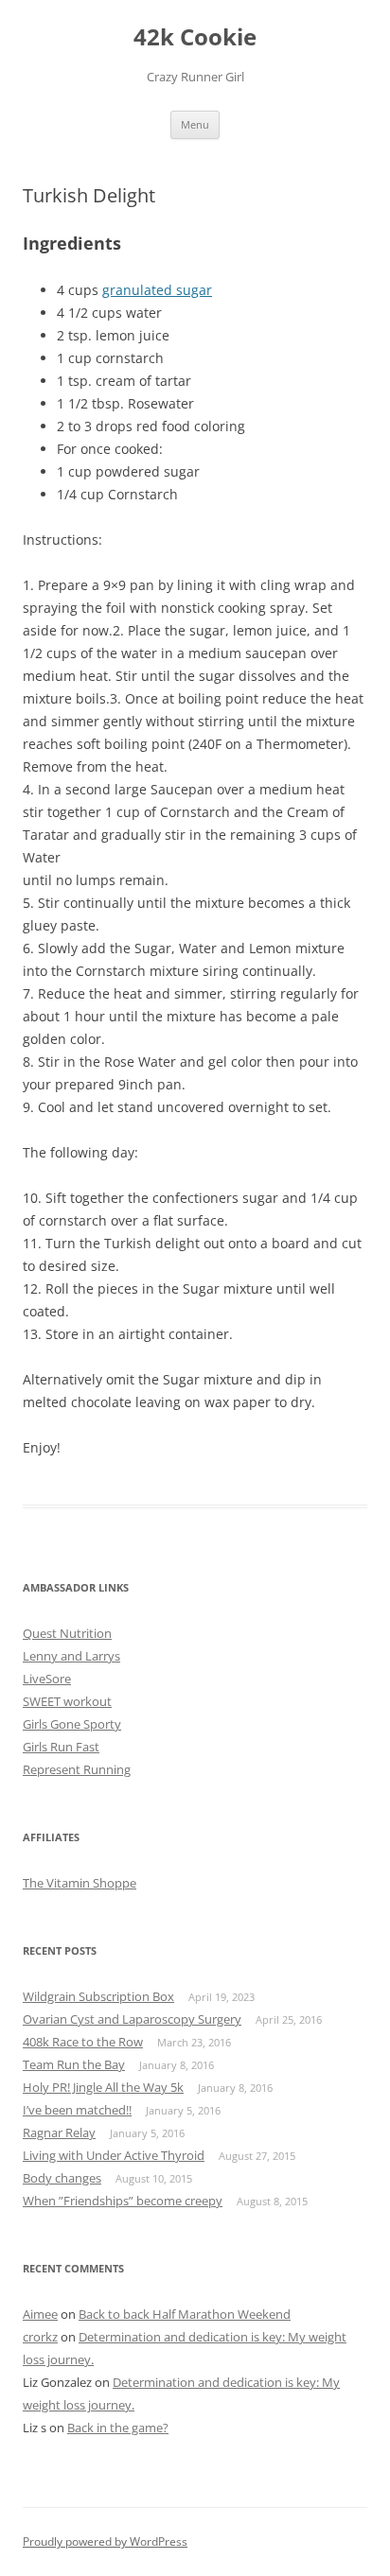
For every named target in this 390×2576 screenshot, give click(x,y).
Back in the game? (118, 2428)
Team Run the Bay (74, 2064)
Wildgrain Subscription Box (98, 1996)
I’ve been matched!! (77, 2110)
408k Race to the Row (83, 2042)
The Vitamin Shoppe (80, 1883)
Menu (195, 124)
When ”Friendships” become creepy (123, 2201)
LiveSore (47, 1679)
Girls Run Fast (61, 1747)
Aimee (40, 2314)
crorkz (40, 2337)
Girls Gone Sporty (72, 1724)
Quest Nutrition (67, 1633)
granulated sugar (157, 290)
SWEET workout (67, 1701)
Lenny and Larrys (71, 1656)
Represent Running (77, 1769)
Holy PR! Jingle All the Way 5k (103, 2087)
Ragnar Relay (59, 2132)
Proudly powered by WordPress (105, 2541)
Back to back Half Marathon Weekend (185, 2314)
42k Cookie (195, 37)
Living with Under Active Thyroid (114, 2155)
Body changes (62, 2178)
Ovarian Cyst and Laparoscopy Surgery (132, 2019)
